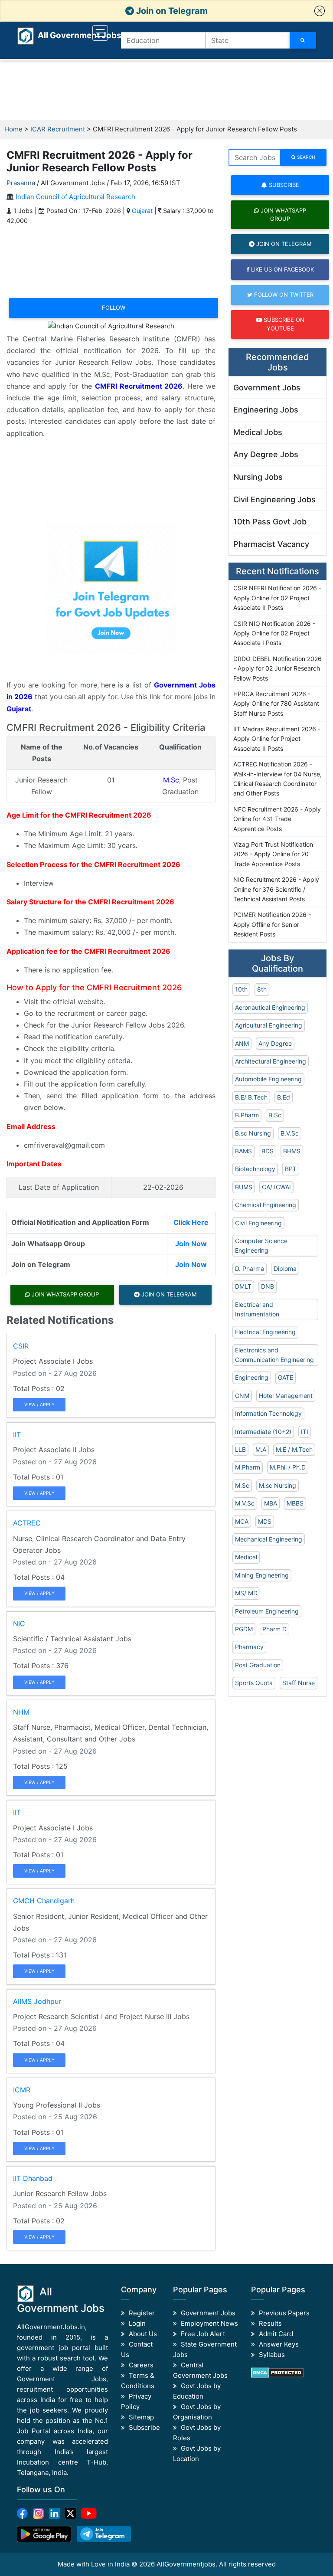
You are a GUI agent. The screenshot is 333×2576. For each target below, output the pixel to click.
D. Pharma (250, 1268)
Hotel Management (286, 1396)
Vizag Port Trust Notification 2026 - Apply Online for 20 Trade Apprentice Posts (273, 854)
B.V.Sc (290, 1133)
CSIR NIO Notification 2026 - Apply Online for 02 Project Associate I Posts (274, 633)
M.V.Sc (245, 1503)
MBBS (295, 1503)
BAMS (243, 1151)
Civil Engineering (258, 1223)
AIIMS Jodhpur (37, 2001)
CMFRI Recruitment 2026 (139, 386)
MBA (271, 1503)
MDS (265, 1521)
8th (262, 989)
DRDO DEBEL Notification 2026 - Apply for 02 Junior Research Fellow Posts (277, 668)
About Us (143, 2334)
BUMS (244, 1187)
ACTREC (27, 1523)
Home (13, 129)
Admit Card (276, 2334)
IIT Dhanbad (33, 2178)
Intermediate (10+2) (263, 1432)
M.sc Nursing (277, 1485)
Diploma (285, 1268)
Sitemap (141, 2417)
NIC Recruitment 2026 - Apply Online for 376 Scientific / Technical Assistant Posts (276, 889)
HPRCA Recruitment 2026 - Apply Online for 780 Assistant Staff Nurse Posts (276, 704)
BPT (291, 1169)
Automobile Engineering (268, 1079)
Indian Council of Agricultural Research (75, 197)
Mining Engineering (262, 1575)
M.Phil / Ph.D (288, 1467)
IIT (17, 1434)
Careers (141, 2365)
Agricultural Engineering (269, 1025)
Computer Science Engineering (261, 1245)
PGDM (244, 1629)
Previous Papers (284, 2313)
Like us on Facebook (282, 269)
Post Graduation (258, 1665)
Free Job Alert (203, 2334)
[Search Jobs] (303, 40)
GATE (286, 1377)
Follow (114, 308)
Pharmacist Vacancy (271, 544)
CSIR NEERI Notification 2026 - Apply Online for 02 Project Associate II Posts (277, 598)
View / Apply (39, 1404)
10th (241, 989)
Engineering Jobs (266, 410)
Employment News (209, 2323)
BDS (268, 1151)
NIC (19, 1624)
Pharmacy (249, 1647)
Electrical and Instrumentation (257, 1309)
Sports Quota (254, 1683)
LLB (240, 1449)
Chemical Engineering (266, 1205)
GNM (242, 1396)
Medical (246, 1557)
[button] (320, 11)
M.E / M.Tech (294, 1449)
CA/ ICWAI (276, 1187)
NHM (21, 1712)
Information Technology (268, 1413)
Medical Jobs (258, 432)
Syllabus (272, 2355)
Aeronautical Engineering (270, 1007)
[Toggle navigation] (100, 33)
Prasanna (21, 183)
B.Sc (275, 1115)
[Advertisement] (166, 90)
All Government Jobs (69, 35)
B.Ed (284, 1097)
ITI (305, 1432)
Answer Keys (279, 2344)
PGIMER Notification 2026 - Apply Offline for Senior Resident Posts (272, 924)
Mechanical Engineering (269, 1539)
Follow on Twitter (283, 295)
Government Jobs (267, 388)
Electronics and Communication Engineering (274, 1355)
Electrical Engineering (265, 1332)
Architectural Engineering (271, 1061)
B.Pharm (247, 1115)
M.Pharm (248, 1467)
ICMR (22, 2090)
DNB (268, 1286)
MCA (242, 1521)
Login (137, 2323)
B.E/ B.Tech (251, 1097)
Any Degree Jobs (266, 454)
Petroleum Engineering (267, 1611)
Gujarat (142, 211)
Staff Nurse (299, 1683)
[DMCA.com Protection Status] (277, 2372)
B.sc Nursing (253, 1133)
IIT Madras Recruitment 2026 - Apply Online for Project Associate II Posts (277, 739)
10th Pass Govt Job (270, 522)
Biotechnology (255, 1169)
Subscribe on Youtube (283, 324)
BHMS (292, 1151)
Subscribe (283, 185)
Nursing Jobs (258, 477)
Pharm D (274, 1629)
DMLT (243, 1286)
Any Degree (275, 1043)
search (305, 157)
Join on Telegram (171, 11)
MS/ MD (246, 1593)
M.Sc (171, 780)
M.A (261, 1449)
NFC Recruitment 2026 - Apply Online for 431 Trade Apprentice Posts (277, 819)
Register (142, 2313)
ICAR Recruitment (58, 129)
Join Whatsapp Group (64, 1294)
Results (270, 2323)
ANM (242, 1043)
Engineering (252, 1377)
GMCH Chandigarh (44, 1901)
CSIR (21, 1346)
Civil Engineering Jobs (274, 499)
